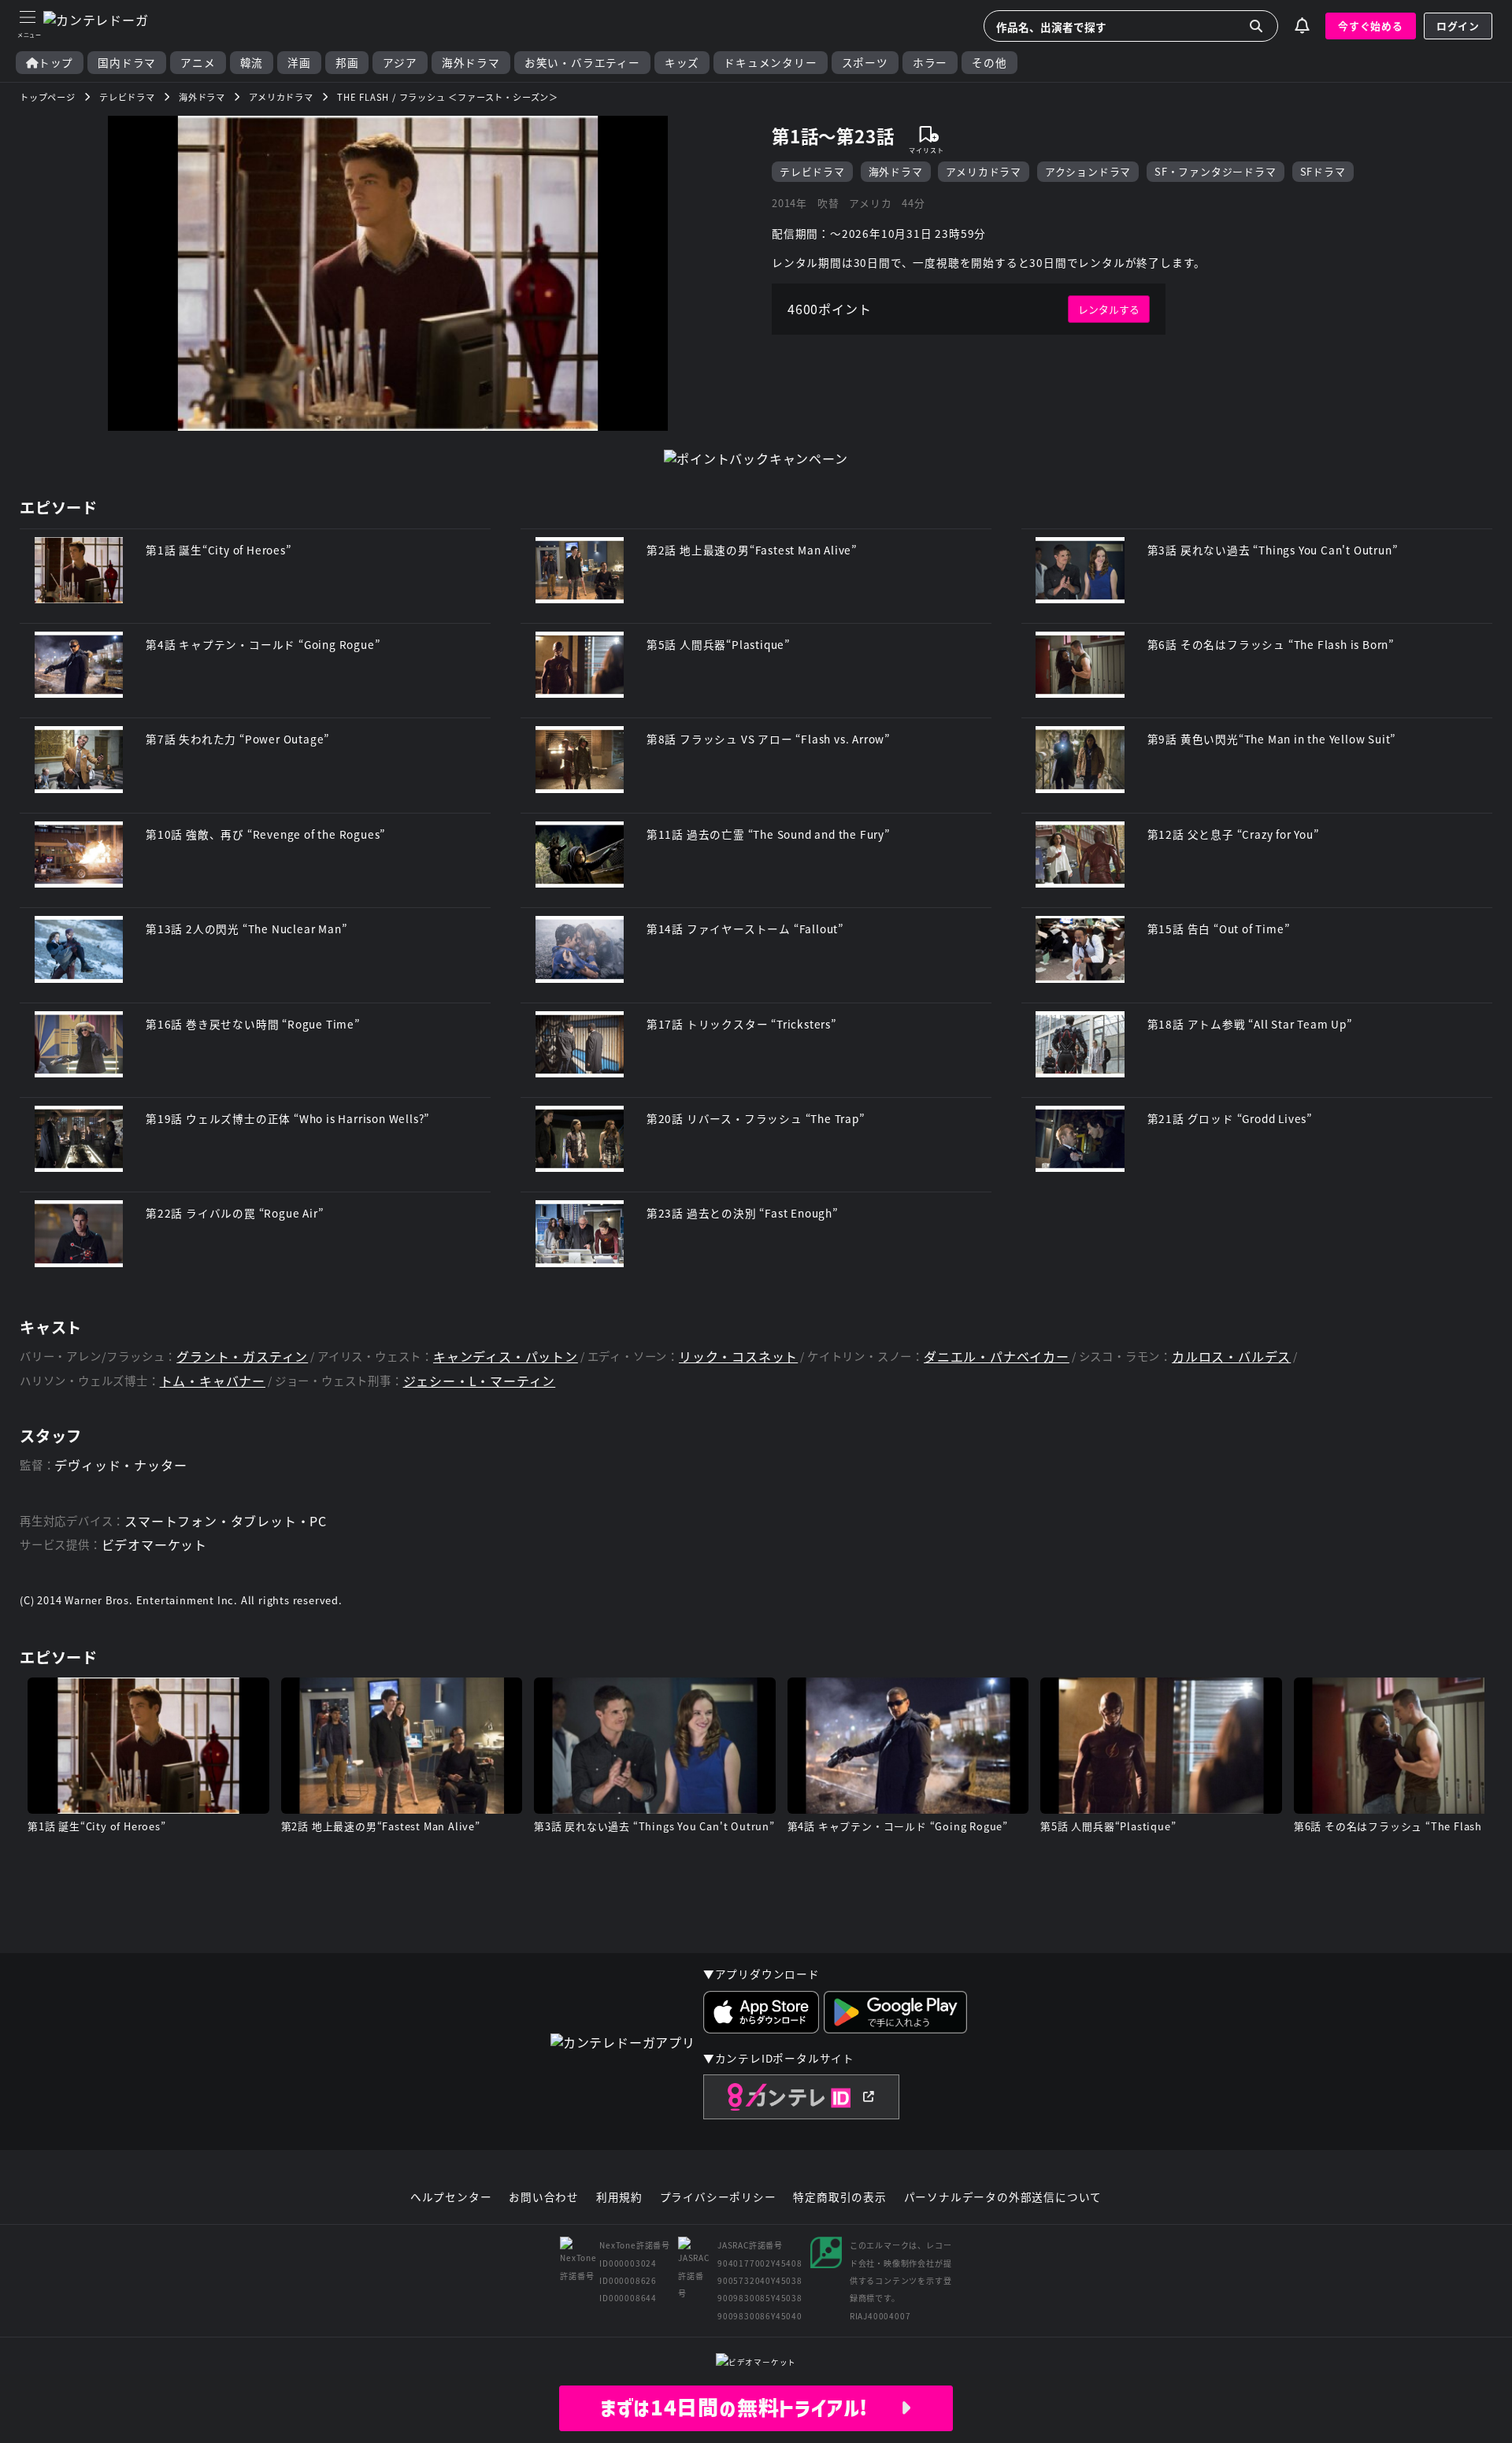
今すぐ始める (1371, 26)
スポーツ (865, 63)
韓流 (252, 63)
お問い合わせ (544, 2197)
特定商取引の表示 (839, 2197)
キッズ (682, 63)
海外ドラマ (471, 63)
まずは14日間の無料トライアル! (750, 2408)
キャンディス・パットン (506, 1357)
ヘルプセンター (451, 2197)
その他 (989, 63)
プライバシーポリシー (718, 2197)
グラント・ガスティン (242, 1357)
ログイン (1458, 26)
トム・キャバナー (213, 1381)
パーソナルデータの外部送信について (1003, 2197)
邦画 (347, 63)
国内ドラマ (127, 63)
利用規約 (619, 2197)
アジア (400, 63)
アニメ (198, 63)
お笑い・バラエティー (582, 63)
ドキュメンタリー (770, 63)
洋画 (299, 63)
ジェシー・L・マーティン (480, 1381)
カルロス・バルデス (1231, 1357)
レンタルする (1109, 309)
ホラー (930, 63)
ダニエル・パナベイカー (997, 1357)
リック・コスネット (738, 1357)
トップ (56, 63)
